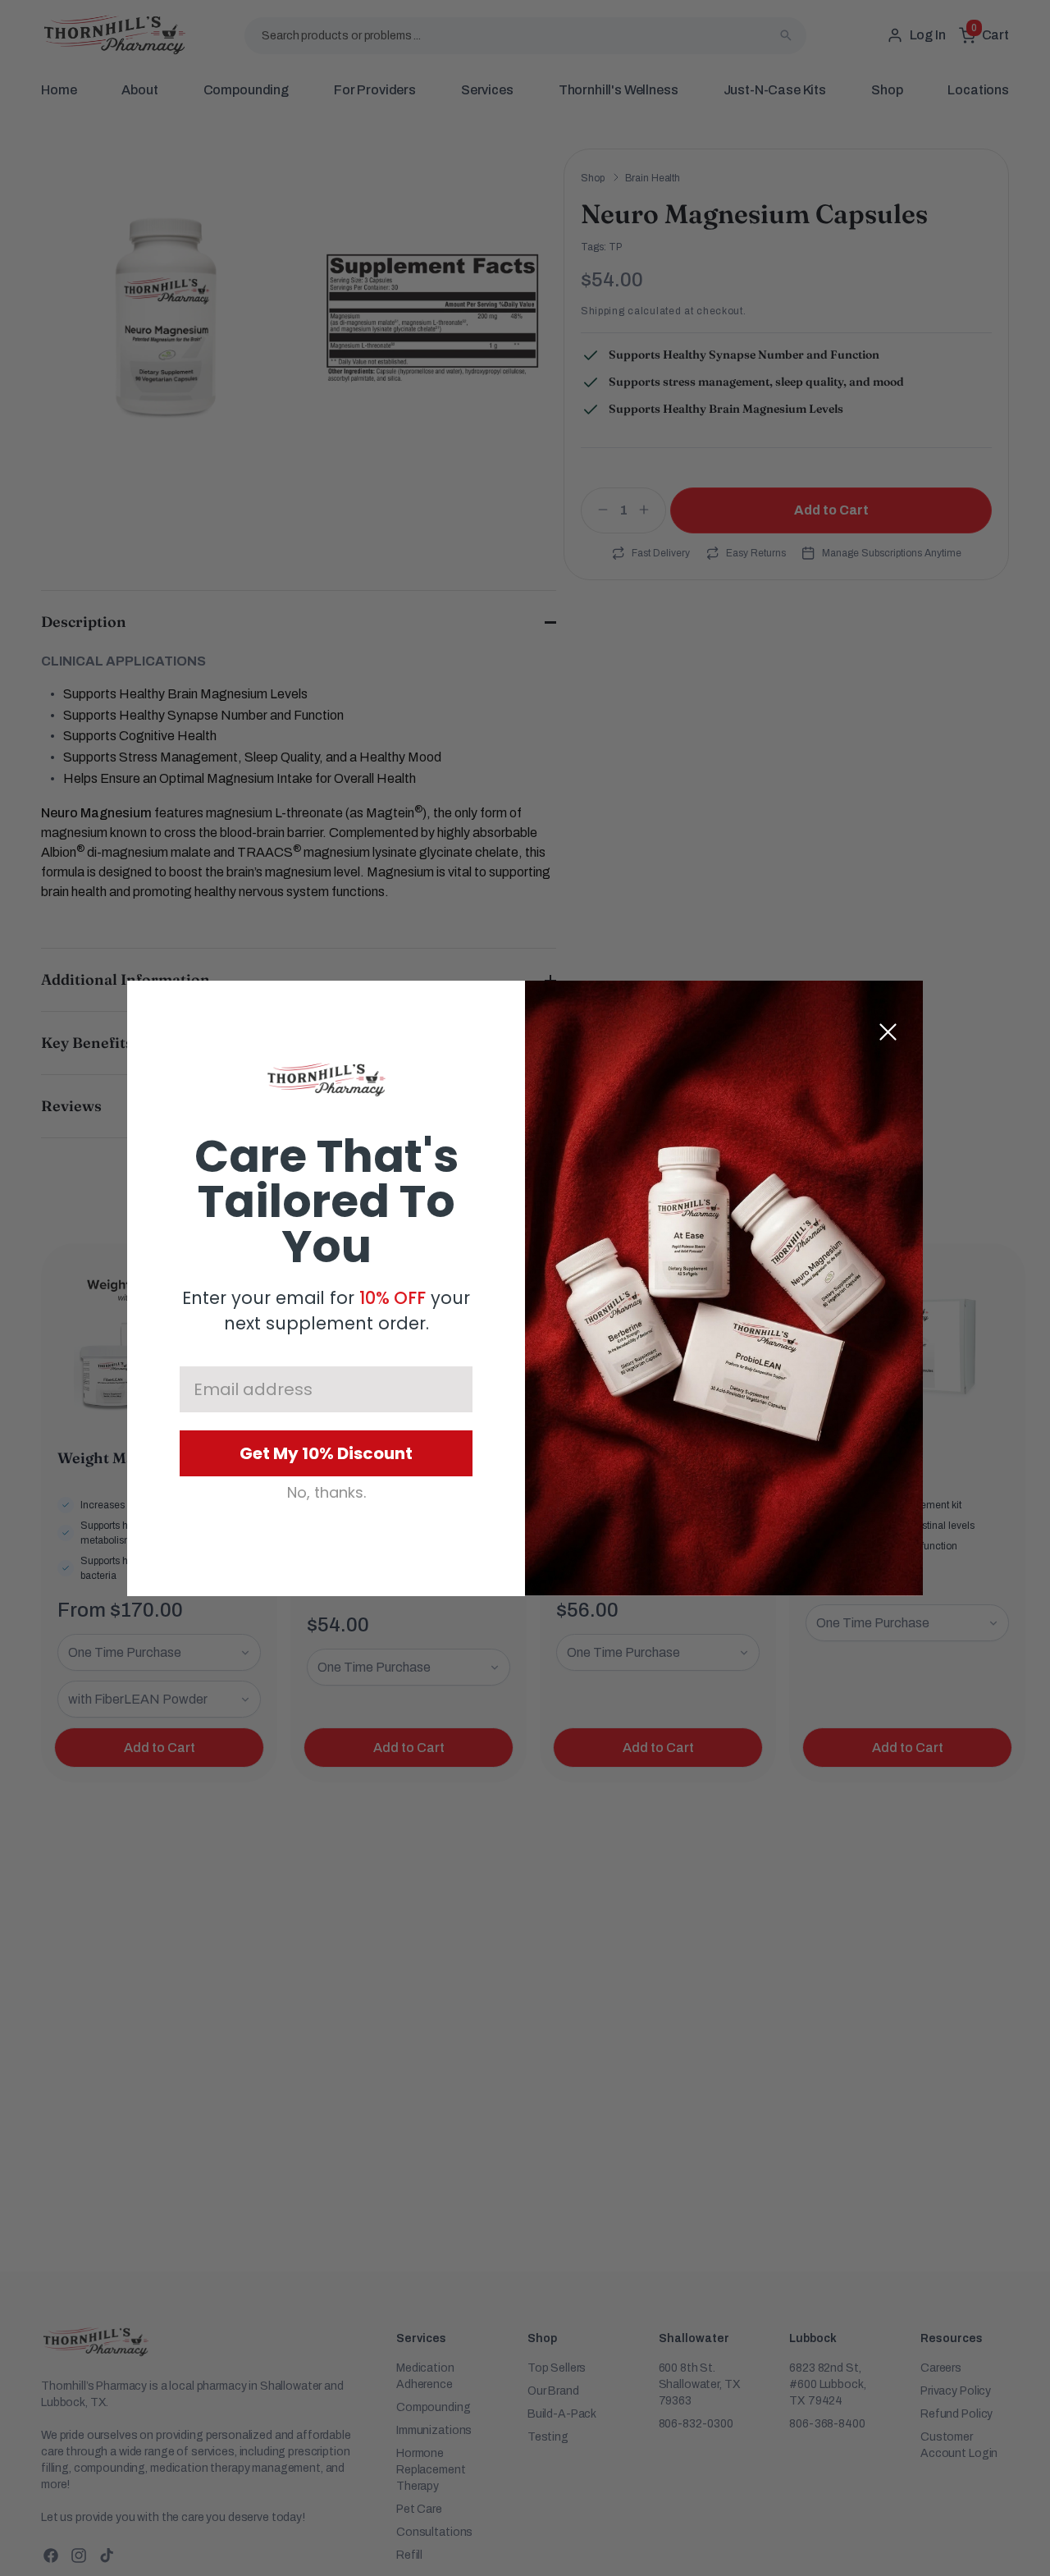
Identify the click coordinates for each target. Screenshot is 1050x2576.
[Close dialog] (888, 1032)
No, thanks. (326, 1493)
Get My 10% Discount (326, 1453)
